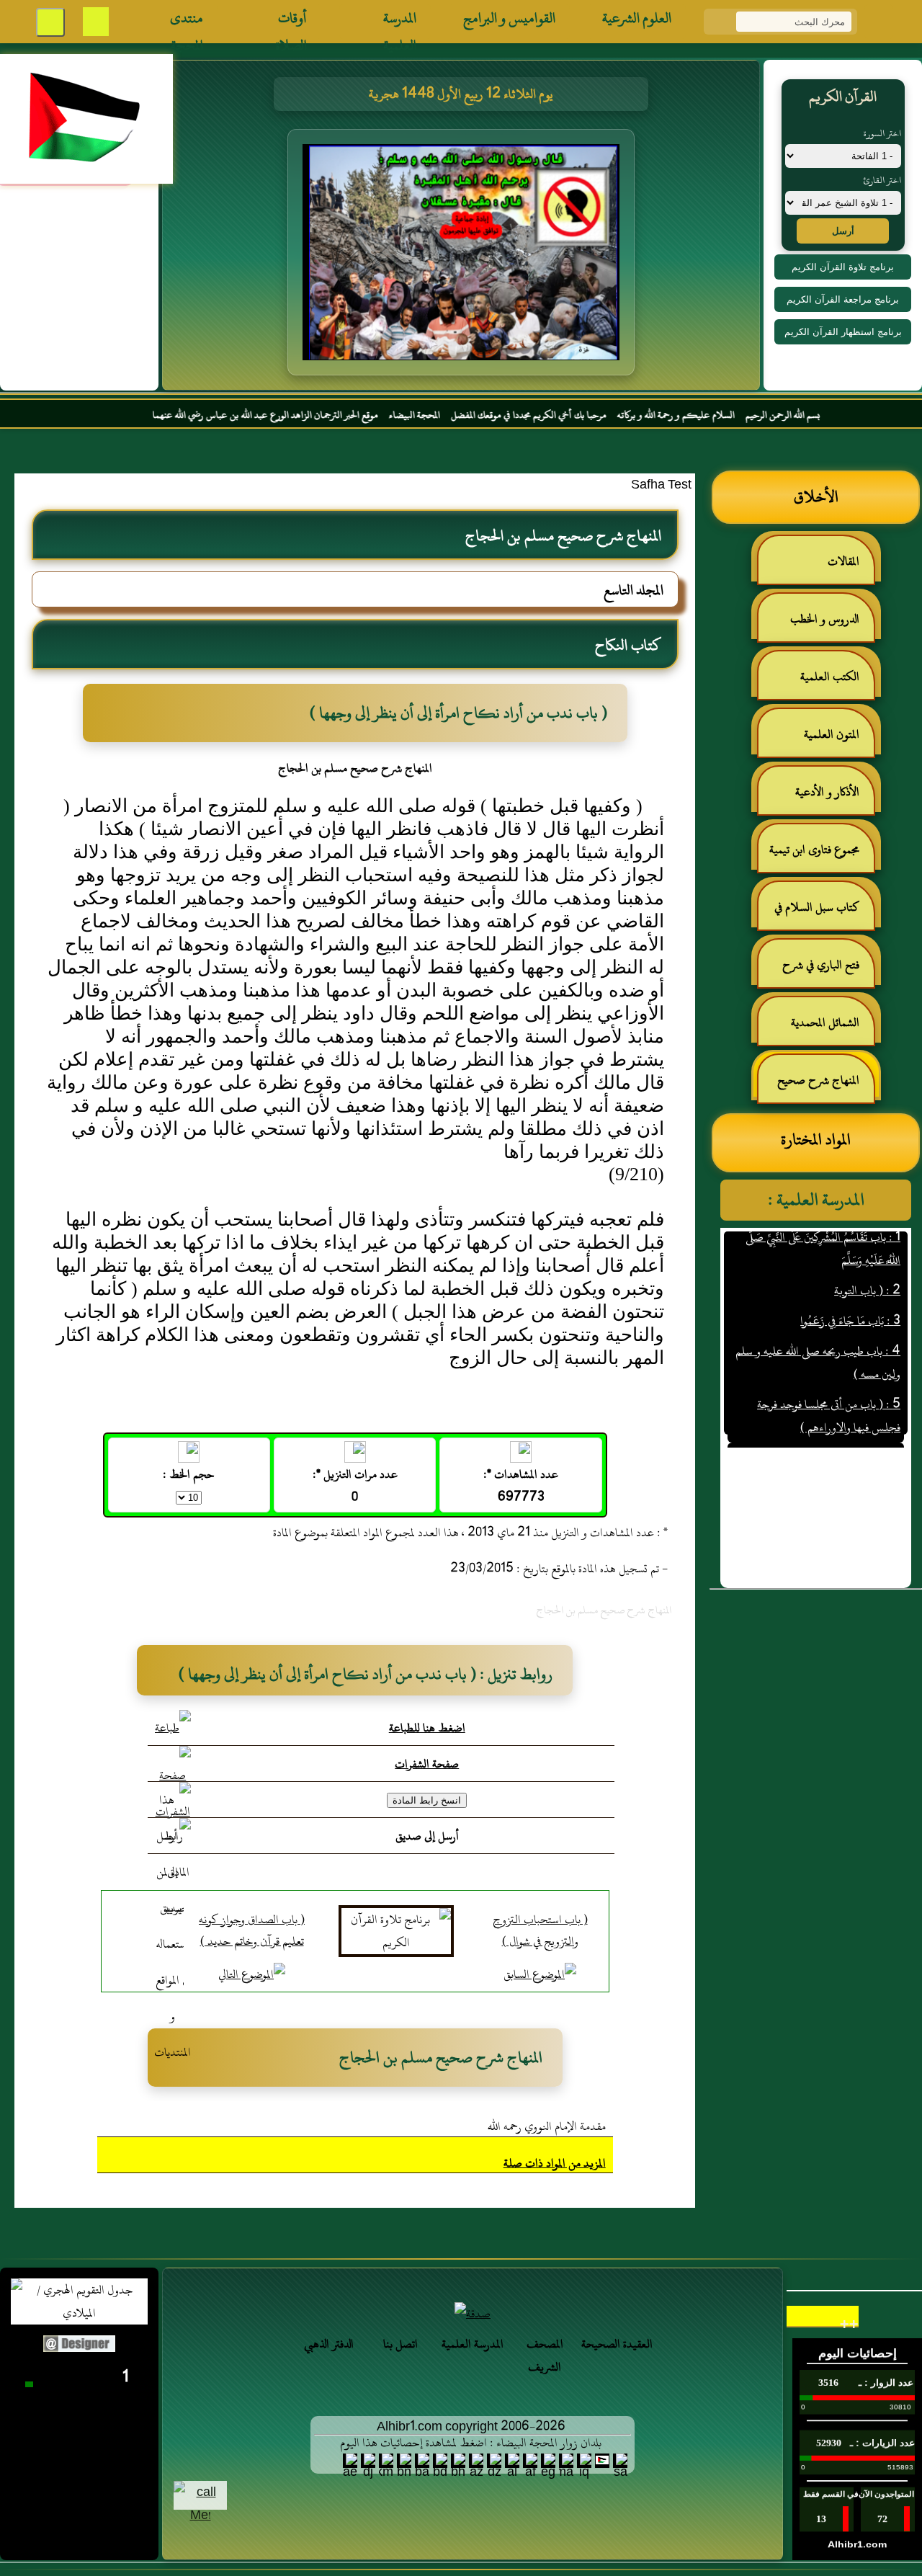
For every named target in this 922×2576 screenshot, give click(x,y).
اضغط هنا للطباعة (427, 1728)
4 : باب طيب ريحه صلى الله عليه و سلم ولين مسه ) (818, 1333)
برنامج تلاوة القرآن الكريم (843, 267)
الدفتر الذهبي (329, 2344)
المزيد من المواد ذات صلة (555, 2163)
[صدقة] (473, 2314)
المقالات (843, 561)
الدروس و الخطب (825, 619)
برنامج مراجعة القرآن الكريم (843, 299)
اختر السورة (882, 133)
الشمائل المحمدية (825, 1022)
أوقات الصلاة (291, 22)
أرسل (843, 231)
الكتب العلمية (830, 677)
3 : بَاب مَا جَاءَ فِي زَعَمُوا (850, 1291)
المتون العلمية (832, 734)
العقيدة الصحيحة (617, 2344)
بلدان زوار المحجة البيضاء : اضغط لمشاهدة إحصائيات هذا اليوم (471, 2443)
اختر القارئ (882, 180)
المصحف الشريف (545, 2356)
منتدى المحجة (187, 22)
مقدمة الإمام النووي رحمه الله (547, 2126)
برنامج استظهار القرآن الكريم (843, 332)
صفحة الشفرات (427, 1764)
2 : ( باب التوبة (867, 1261)
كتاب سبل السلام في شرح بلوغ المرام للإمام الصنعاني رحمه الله (824, 913)
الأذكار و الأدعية (827, 792)
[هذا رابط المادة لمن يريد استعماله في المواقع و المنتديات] (173, 1926)
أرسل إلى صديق (427, 1836)
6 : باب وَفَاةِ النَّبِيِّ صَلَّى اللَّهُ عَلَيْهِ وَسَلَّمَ (823, 1428)
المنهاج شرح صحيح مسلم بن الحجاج (825, 1086)
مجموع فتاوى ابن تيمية (814, 850)
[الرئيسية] (879, 22)
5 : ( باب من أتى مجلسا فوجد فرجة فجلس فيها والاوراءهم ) (829, 1386)
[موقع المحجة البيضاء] (502, 257)
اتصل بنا (400, 2344)
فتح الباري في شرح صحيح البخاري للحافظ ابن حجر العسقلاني (817, 971)
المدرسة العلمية (400, 22)
